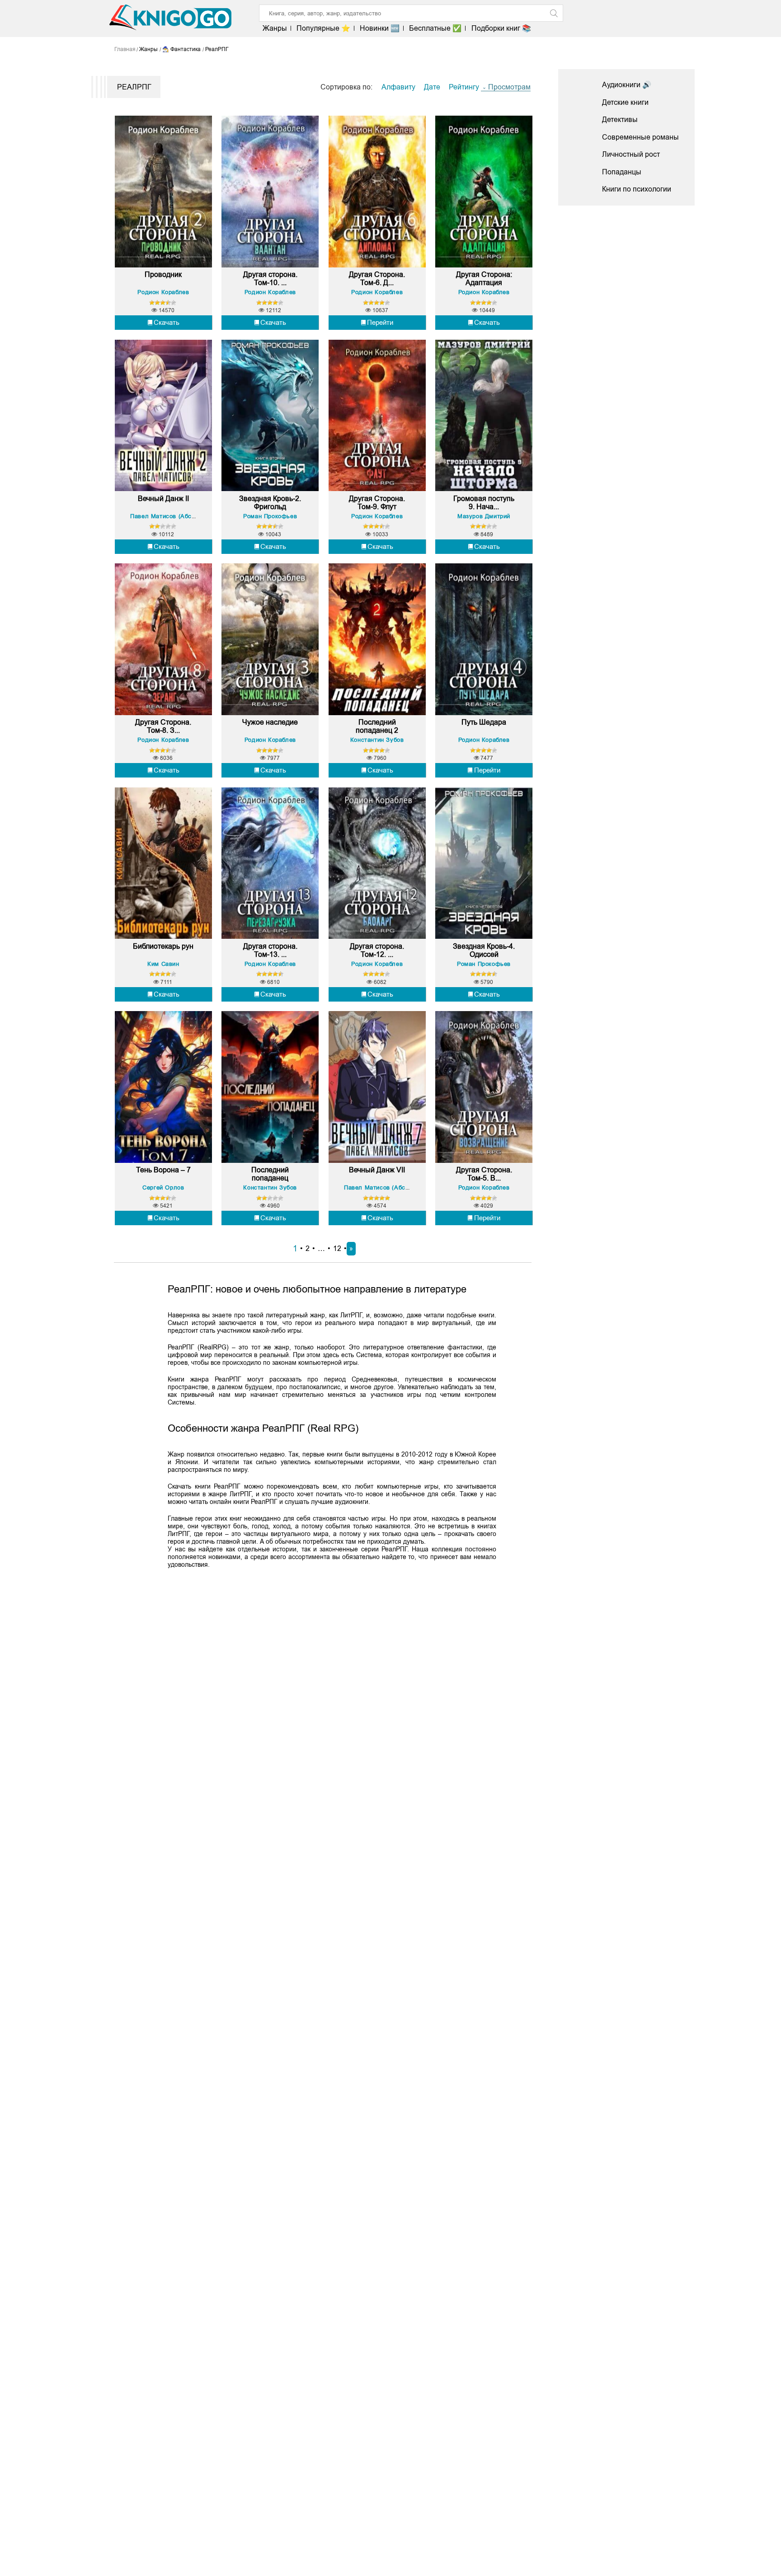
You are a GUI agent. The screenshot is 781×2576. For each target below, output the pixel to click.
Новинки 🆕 (380, 28)
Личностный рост (631, 154)
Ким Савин (163, 964)
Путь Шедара (484, 722)
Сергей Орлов (163, 1187)
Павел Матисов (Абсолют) (169, 516)
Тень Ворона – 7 (163, 1170)
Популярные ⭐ (323, 28)
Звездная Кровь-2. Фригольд (270, 503)
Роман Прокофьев (270, 516)
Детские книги (625, 102)
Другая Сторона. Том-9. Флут (377, 503)
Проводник (163, 274)
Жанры (275, 28)
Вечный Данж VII (377, 1170)
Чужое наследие (270, 722)
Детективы (620, 119)
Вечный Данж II (163, 499)
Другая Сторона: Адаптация (484, 279)
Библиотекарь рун (163, 946)
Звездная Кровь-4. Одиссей (484, 950)
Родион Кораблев (163, 292)
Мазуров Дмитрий (484, 516)
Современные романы (640, 137)
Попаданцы (622, 172)
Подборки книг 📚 (501, 28)
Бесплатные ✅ (435, 28)
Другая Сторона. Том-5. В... (484, 1174)
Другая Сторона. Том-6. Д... (377, 279)
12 (337, 1248)
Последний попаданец (270, 1174)
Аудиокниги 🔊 (627, 85)
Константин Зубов (377, 740)
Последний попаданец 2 (377, 726)
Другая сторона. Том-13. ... (270, 950)
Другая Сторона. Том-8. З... (163, 726)
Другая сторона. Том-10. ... (270, 279)
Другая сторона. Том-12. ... (377, 950)
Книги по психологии (637, 189)
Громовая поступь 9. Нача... (484, 503)
